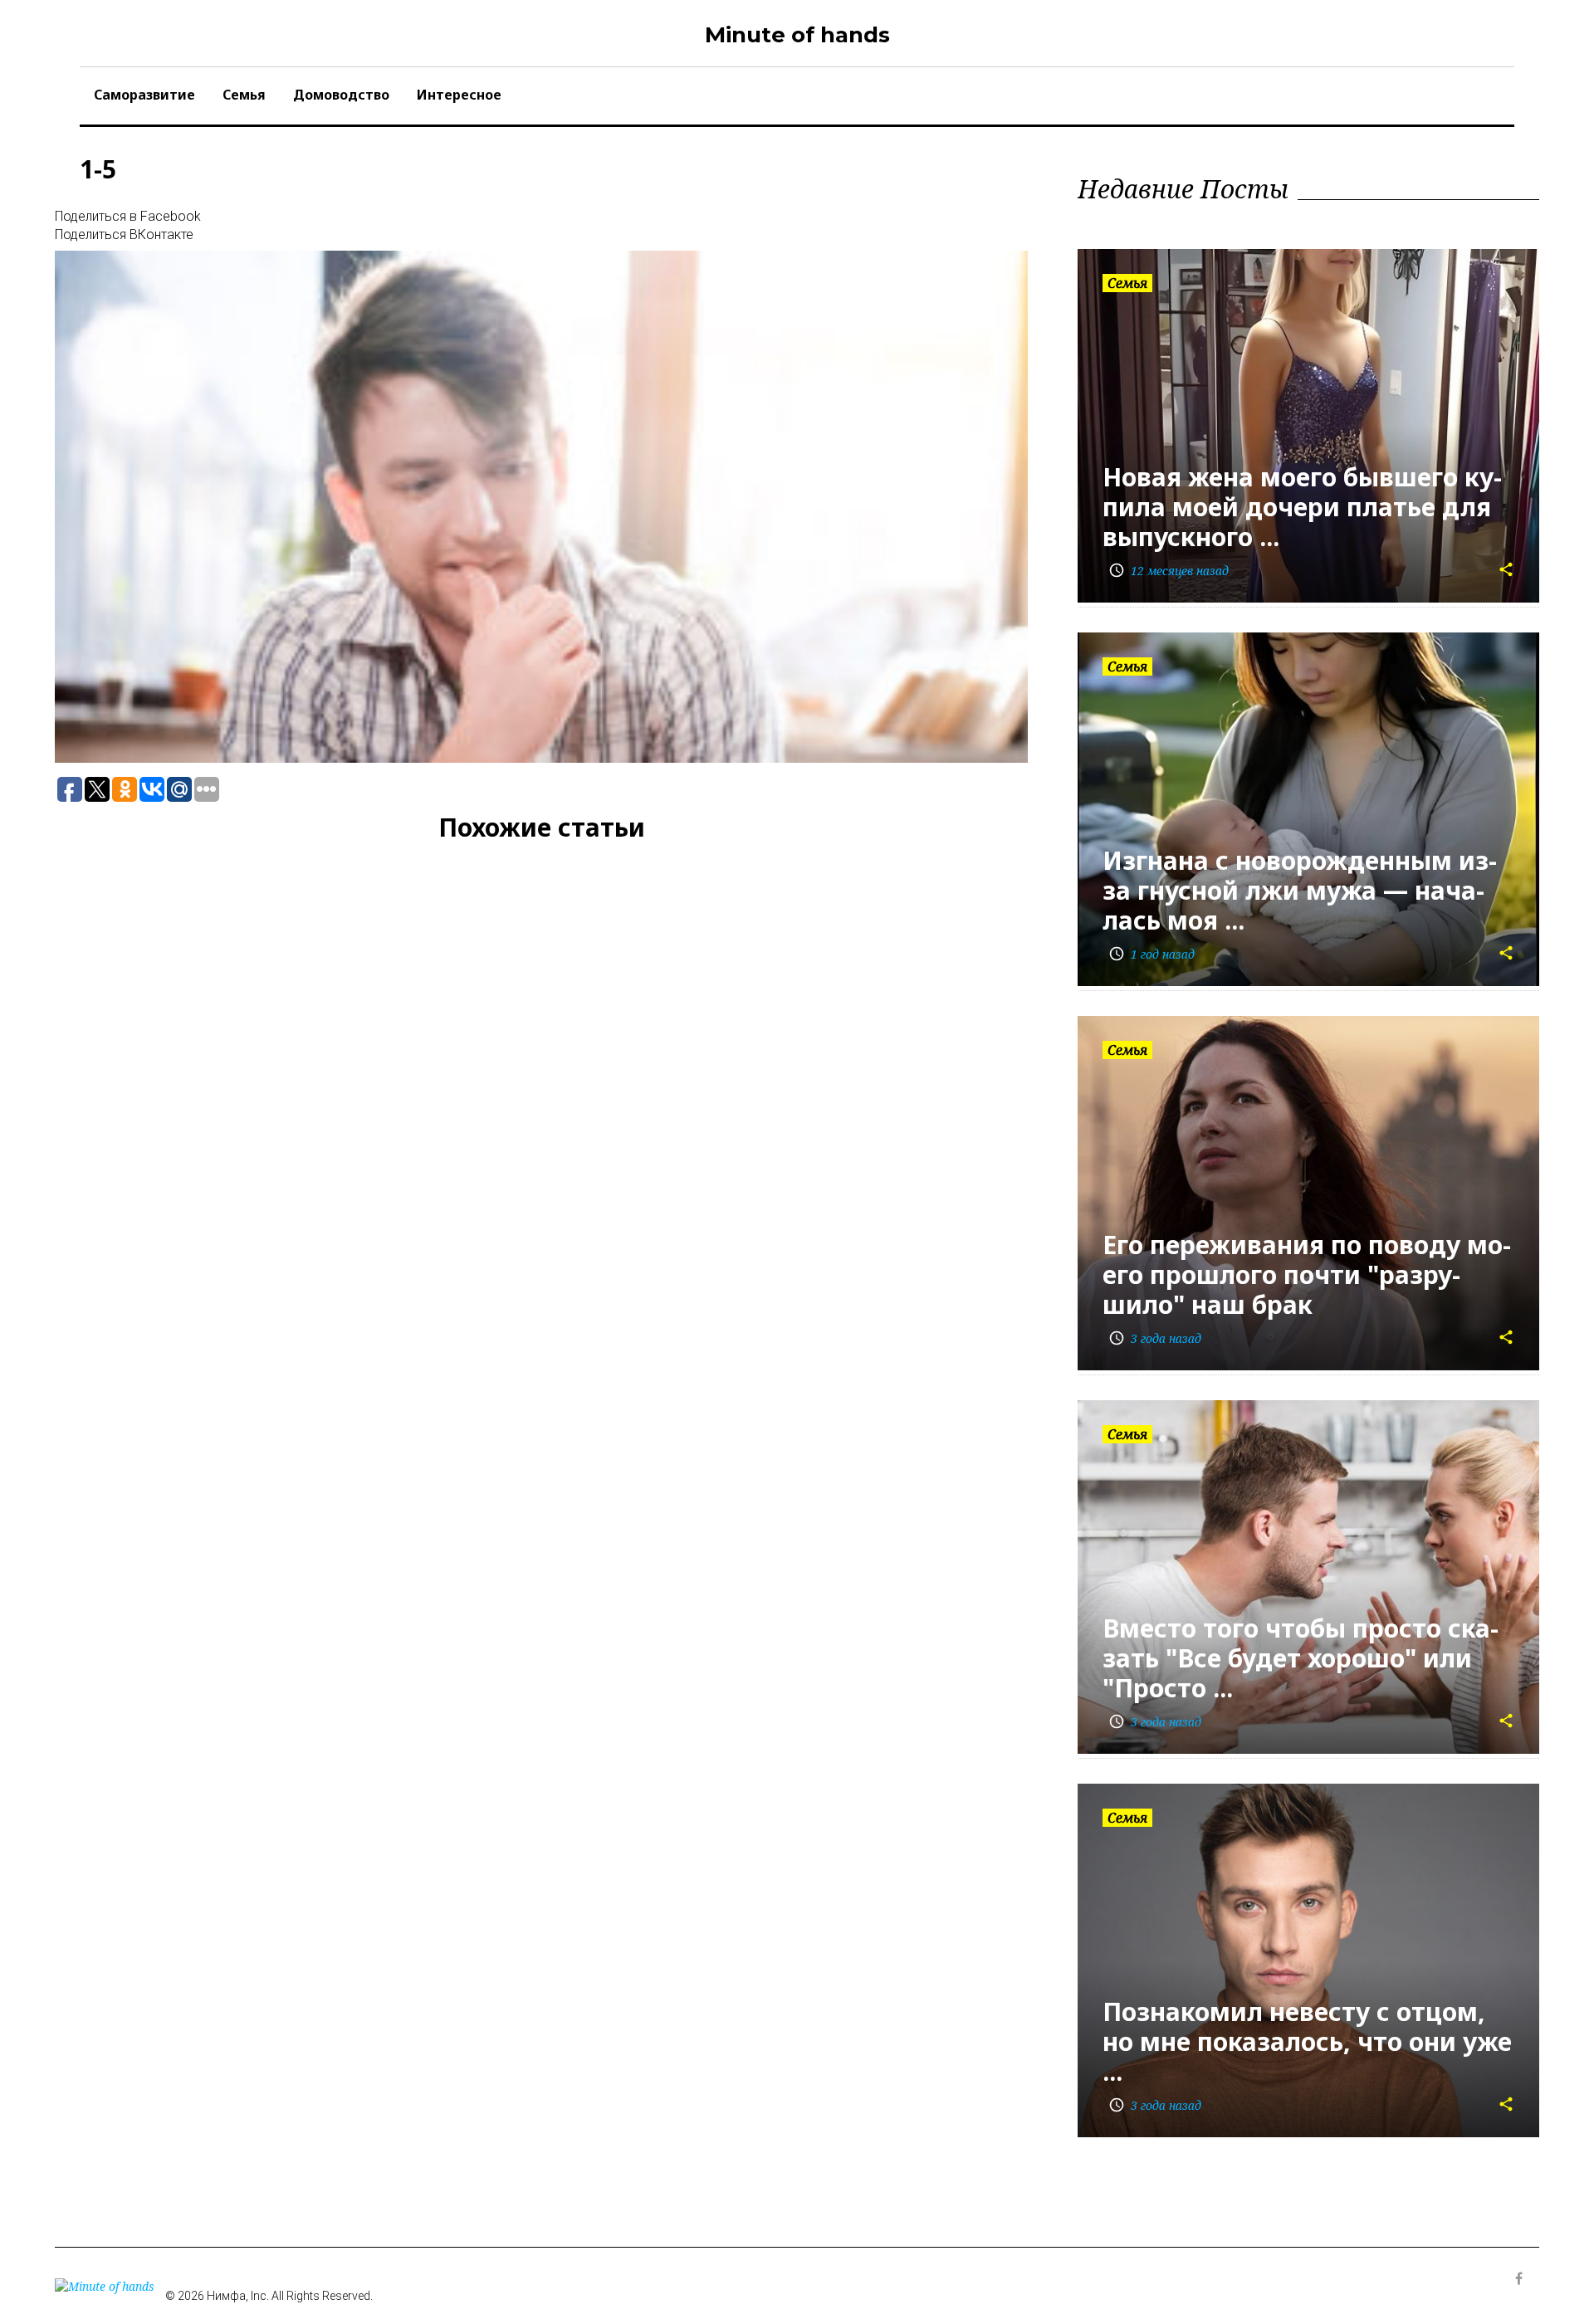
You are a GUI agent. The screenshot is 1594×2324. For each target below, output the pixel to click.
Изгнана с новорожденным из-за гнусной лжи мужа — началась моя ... (1300, 890)
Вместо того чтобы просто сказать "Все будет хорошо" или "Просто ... (1301, 1658)
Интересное (459, 95)
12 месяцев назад (1169, 571)
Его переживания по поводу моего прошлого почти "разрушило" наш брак (1307, 1274)
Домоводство (341, 95)
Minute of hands (797, 35)
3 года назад (1155, 1338)
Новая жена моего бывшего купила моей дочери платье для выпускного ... (1302, 507)
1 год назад (1151, 954)
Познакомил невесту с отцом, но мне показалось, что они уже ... (1307, 2041)
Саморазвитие (144, 95)
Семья (244, 95)
